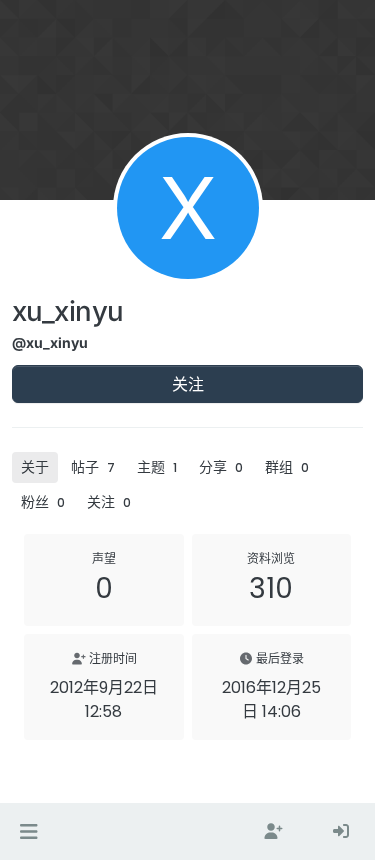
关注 (188, 384)
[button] (28, 832)
